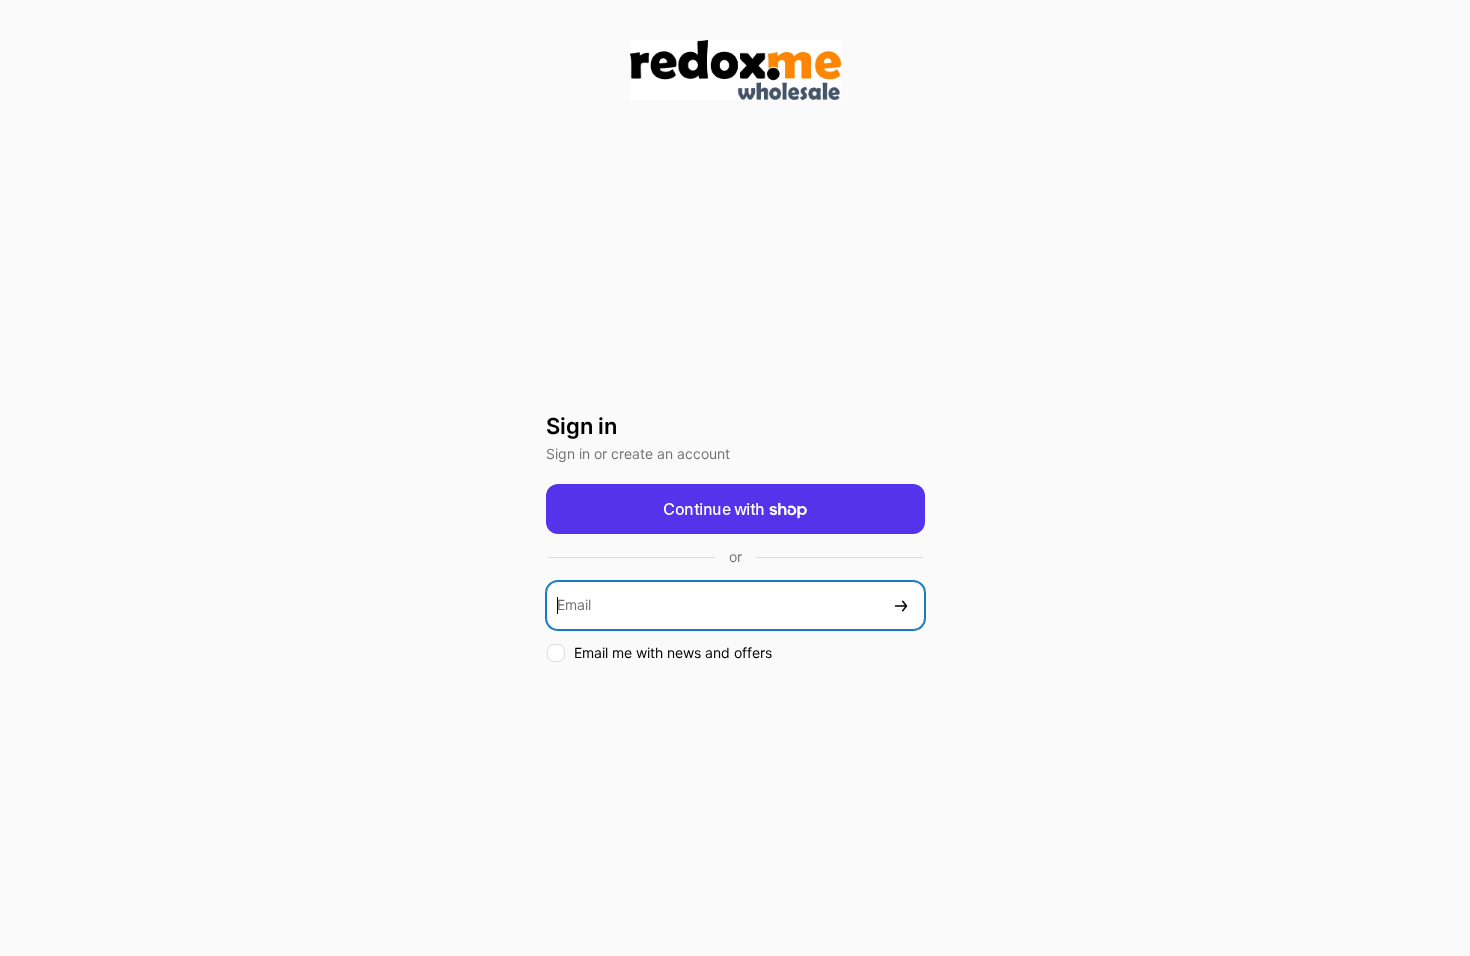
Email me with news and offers (673, 652)
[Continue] (901, 605)
